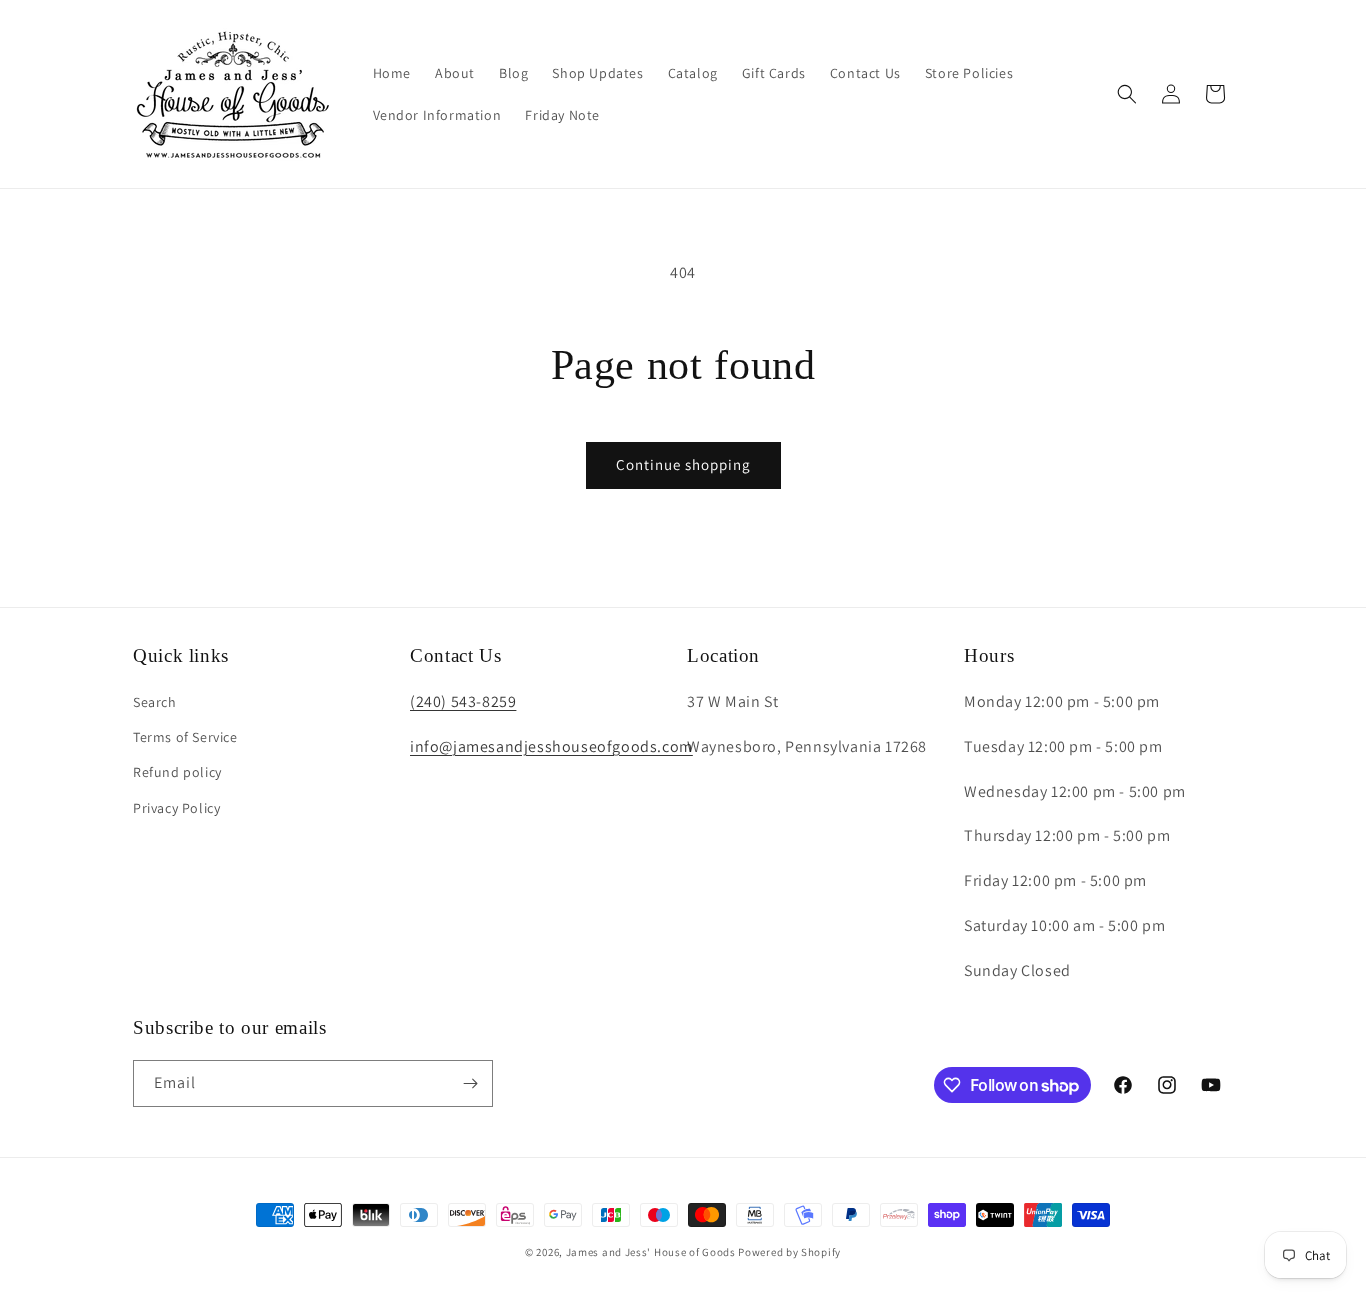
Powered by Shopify (789, 1252)
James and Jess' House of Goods (651, 1252)
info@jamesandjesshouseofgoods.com (551, 746)
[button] (1127, 94)
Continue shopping (683, 464)
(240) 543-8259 (463, 701)
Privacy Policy (176, 808)
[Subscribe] (470, 1083)
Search (155, 702)
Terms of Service (185, 737)
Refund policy (177, 772)
